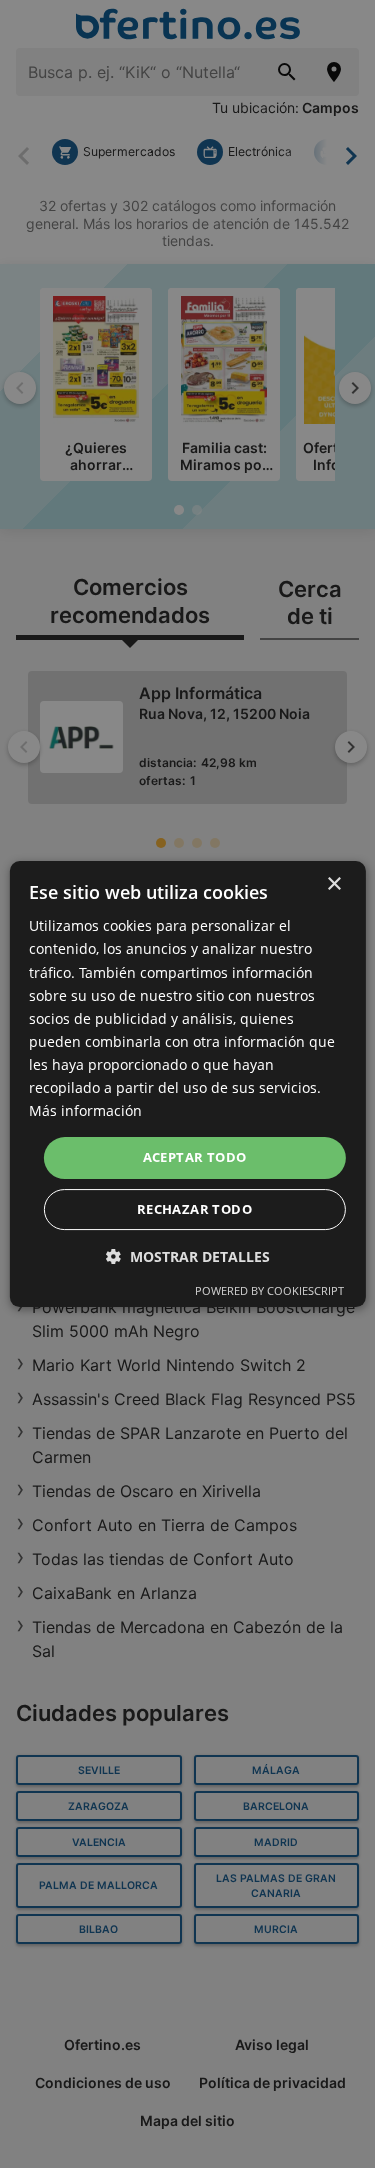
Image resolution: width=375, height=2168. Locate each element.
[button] (188, 1256)
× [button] (333, 884)
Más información (85, 1110)
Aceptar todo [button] (195, 1157)
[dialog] (187, 1084)
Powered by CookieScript (269, 1290)
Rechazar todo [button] (194, 1209)
